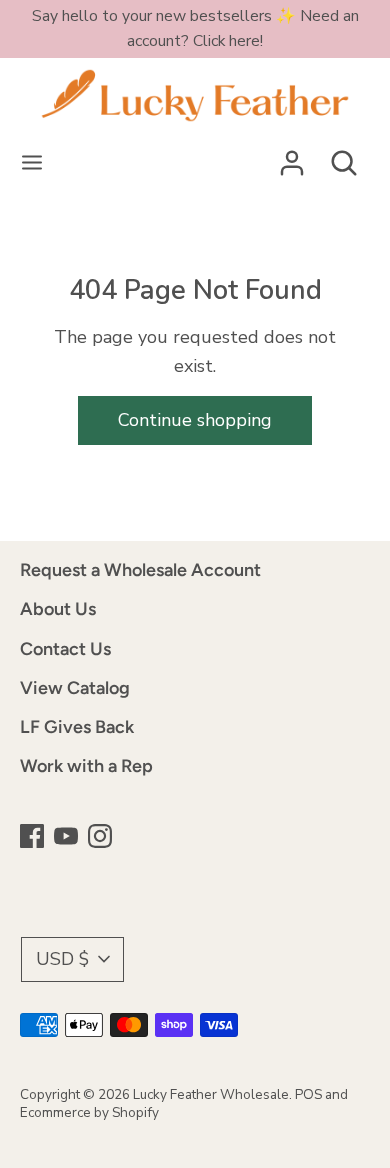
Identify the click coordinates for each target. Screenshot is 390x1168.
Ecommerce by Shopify (89, 1112)
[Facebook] (34, 838)
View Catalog (75, 688)
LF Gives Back (77, 727)
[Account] (292, 157)
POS (308, 1094)
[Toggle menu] (32, 163)
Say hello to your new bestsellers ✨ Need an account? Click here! (195, 28)
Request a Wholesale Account (140, 570)
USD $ (62, 959)
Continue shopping (195, 420)
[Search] (344, 157)
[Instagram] (102, 838)
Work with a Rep (86, 766)
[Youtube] (68, 838)
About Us (58, 609)
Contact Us (65, 649)
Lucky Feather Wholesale (211, 1094)
